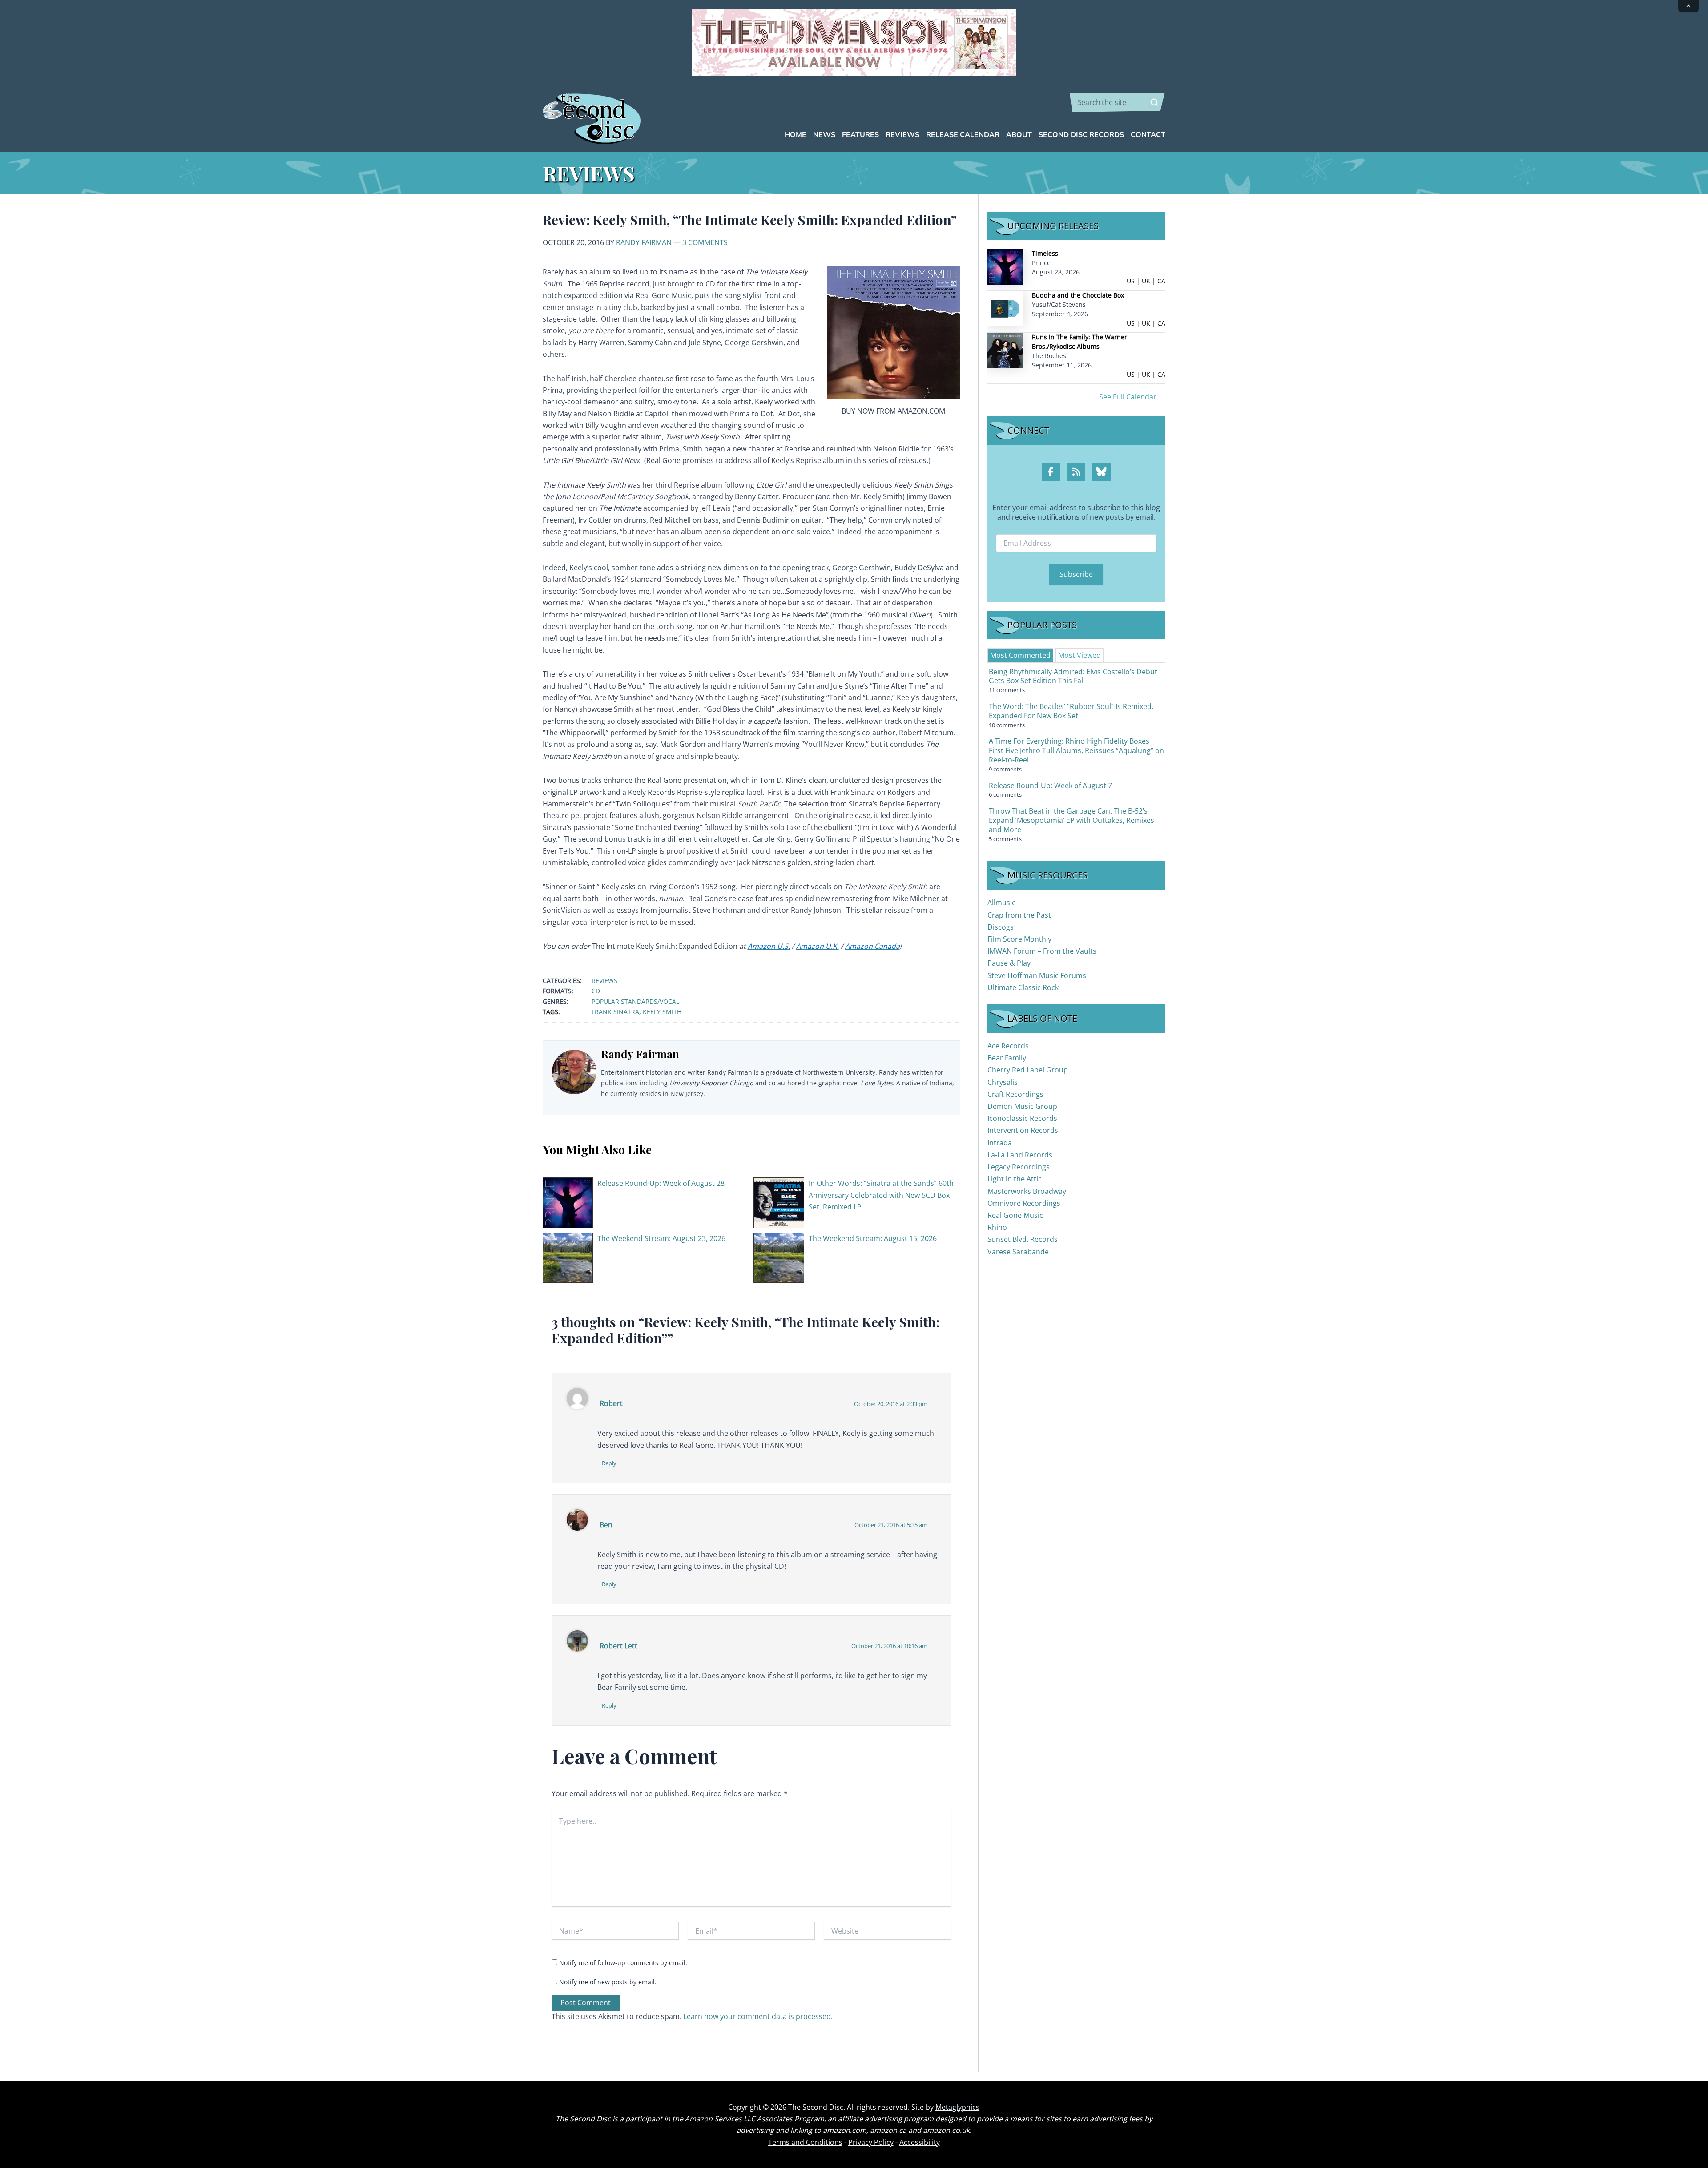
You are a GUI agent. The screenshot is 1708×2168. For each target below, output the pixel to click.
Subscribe (1076, 574)
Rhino (997, 1227)
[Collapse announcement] (1688, 6)
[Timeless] (1005, 266)
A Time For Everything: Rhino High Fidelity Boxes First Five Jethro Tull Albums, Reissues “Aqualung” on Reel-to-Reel (1076, 750)
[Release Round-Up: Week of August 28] (568, 1202)
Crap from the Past (1019, 915)
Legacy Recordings (1019, 1167)
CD (596, 991)
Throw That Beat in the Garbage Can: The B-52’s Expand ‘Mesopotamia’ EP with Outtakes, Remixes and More (1072, 820)
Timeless (1045, 253)
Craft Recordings (1015, 1094)
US (1131, 281)
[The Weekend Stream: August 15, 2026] (779, 1257)
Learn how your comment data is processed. (758, 2016)
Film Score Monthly (1019, 939)
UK (1146, 281)
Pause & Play (1009, 963)
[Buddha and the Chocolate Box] (1005, 308)
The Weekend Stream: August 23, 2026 (661, 1238)
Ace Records (1008, 1046)
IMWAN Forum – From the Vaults (1042, 951)
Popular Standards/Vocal (635, 1001)
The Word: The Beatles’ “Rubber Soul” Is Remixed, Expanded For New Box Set (1071, 711)
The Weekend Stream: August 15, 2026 (873, 1238)
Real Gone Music (1015, 1215)
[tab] (1020, 655)
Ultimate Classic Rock (1023, 987)
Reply (609, 1463)
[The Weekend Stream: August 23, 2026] (568, 1257)
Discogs (1001, 927)
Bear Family (1007, 1058)
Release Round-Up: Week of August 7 (1050, 786)
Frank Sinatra (615, 1012)
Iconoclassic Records (1022, 1118)
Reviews (604, 981)
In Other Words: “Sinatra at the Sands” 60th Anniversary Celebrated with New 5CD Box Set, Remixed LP (881, 1195)
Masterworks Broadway (1027, 1191)
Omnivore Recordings (1024, 1203)
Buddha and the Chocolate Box (1078, 295)
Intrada (1000, 1143)
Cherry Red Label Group (1028, 1070)
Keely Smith (662, 1012)
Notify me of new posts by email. (608, 1982)
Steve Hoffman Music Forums (1037, 975)
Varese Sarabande (1018, 1252)
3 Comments (705, 242)
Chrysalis (1003, 1082)
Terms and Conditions (805, 2142)
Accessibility (920, 2142)
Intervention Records (1023, 1130)
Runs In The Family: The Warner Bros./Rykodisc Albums (1080, 342)
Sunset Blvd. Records (1023, 1239)
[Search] (1154, 102)
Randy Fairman (644, 242)
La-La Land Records (1020, 1155)
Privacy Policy (871, 2142)
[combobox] (1118, 102)
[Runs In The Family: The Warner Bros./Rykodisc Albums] (1005, 350)
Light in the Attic (1015, 1179)
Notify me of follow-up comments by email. (623, 1963)
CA (1161, 281)
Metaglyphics (957, 2107)
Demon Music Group (1022, 1106)
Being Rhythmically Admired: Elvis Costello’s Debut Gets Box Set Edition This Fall (1073, 676)
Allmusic (1001, 903)
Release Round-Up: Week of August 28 (661, 1183)
